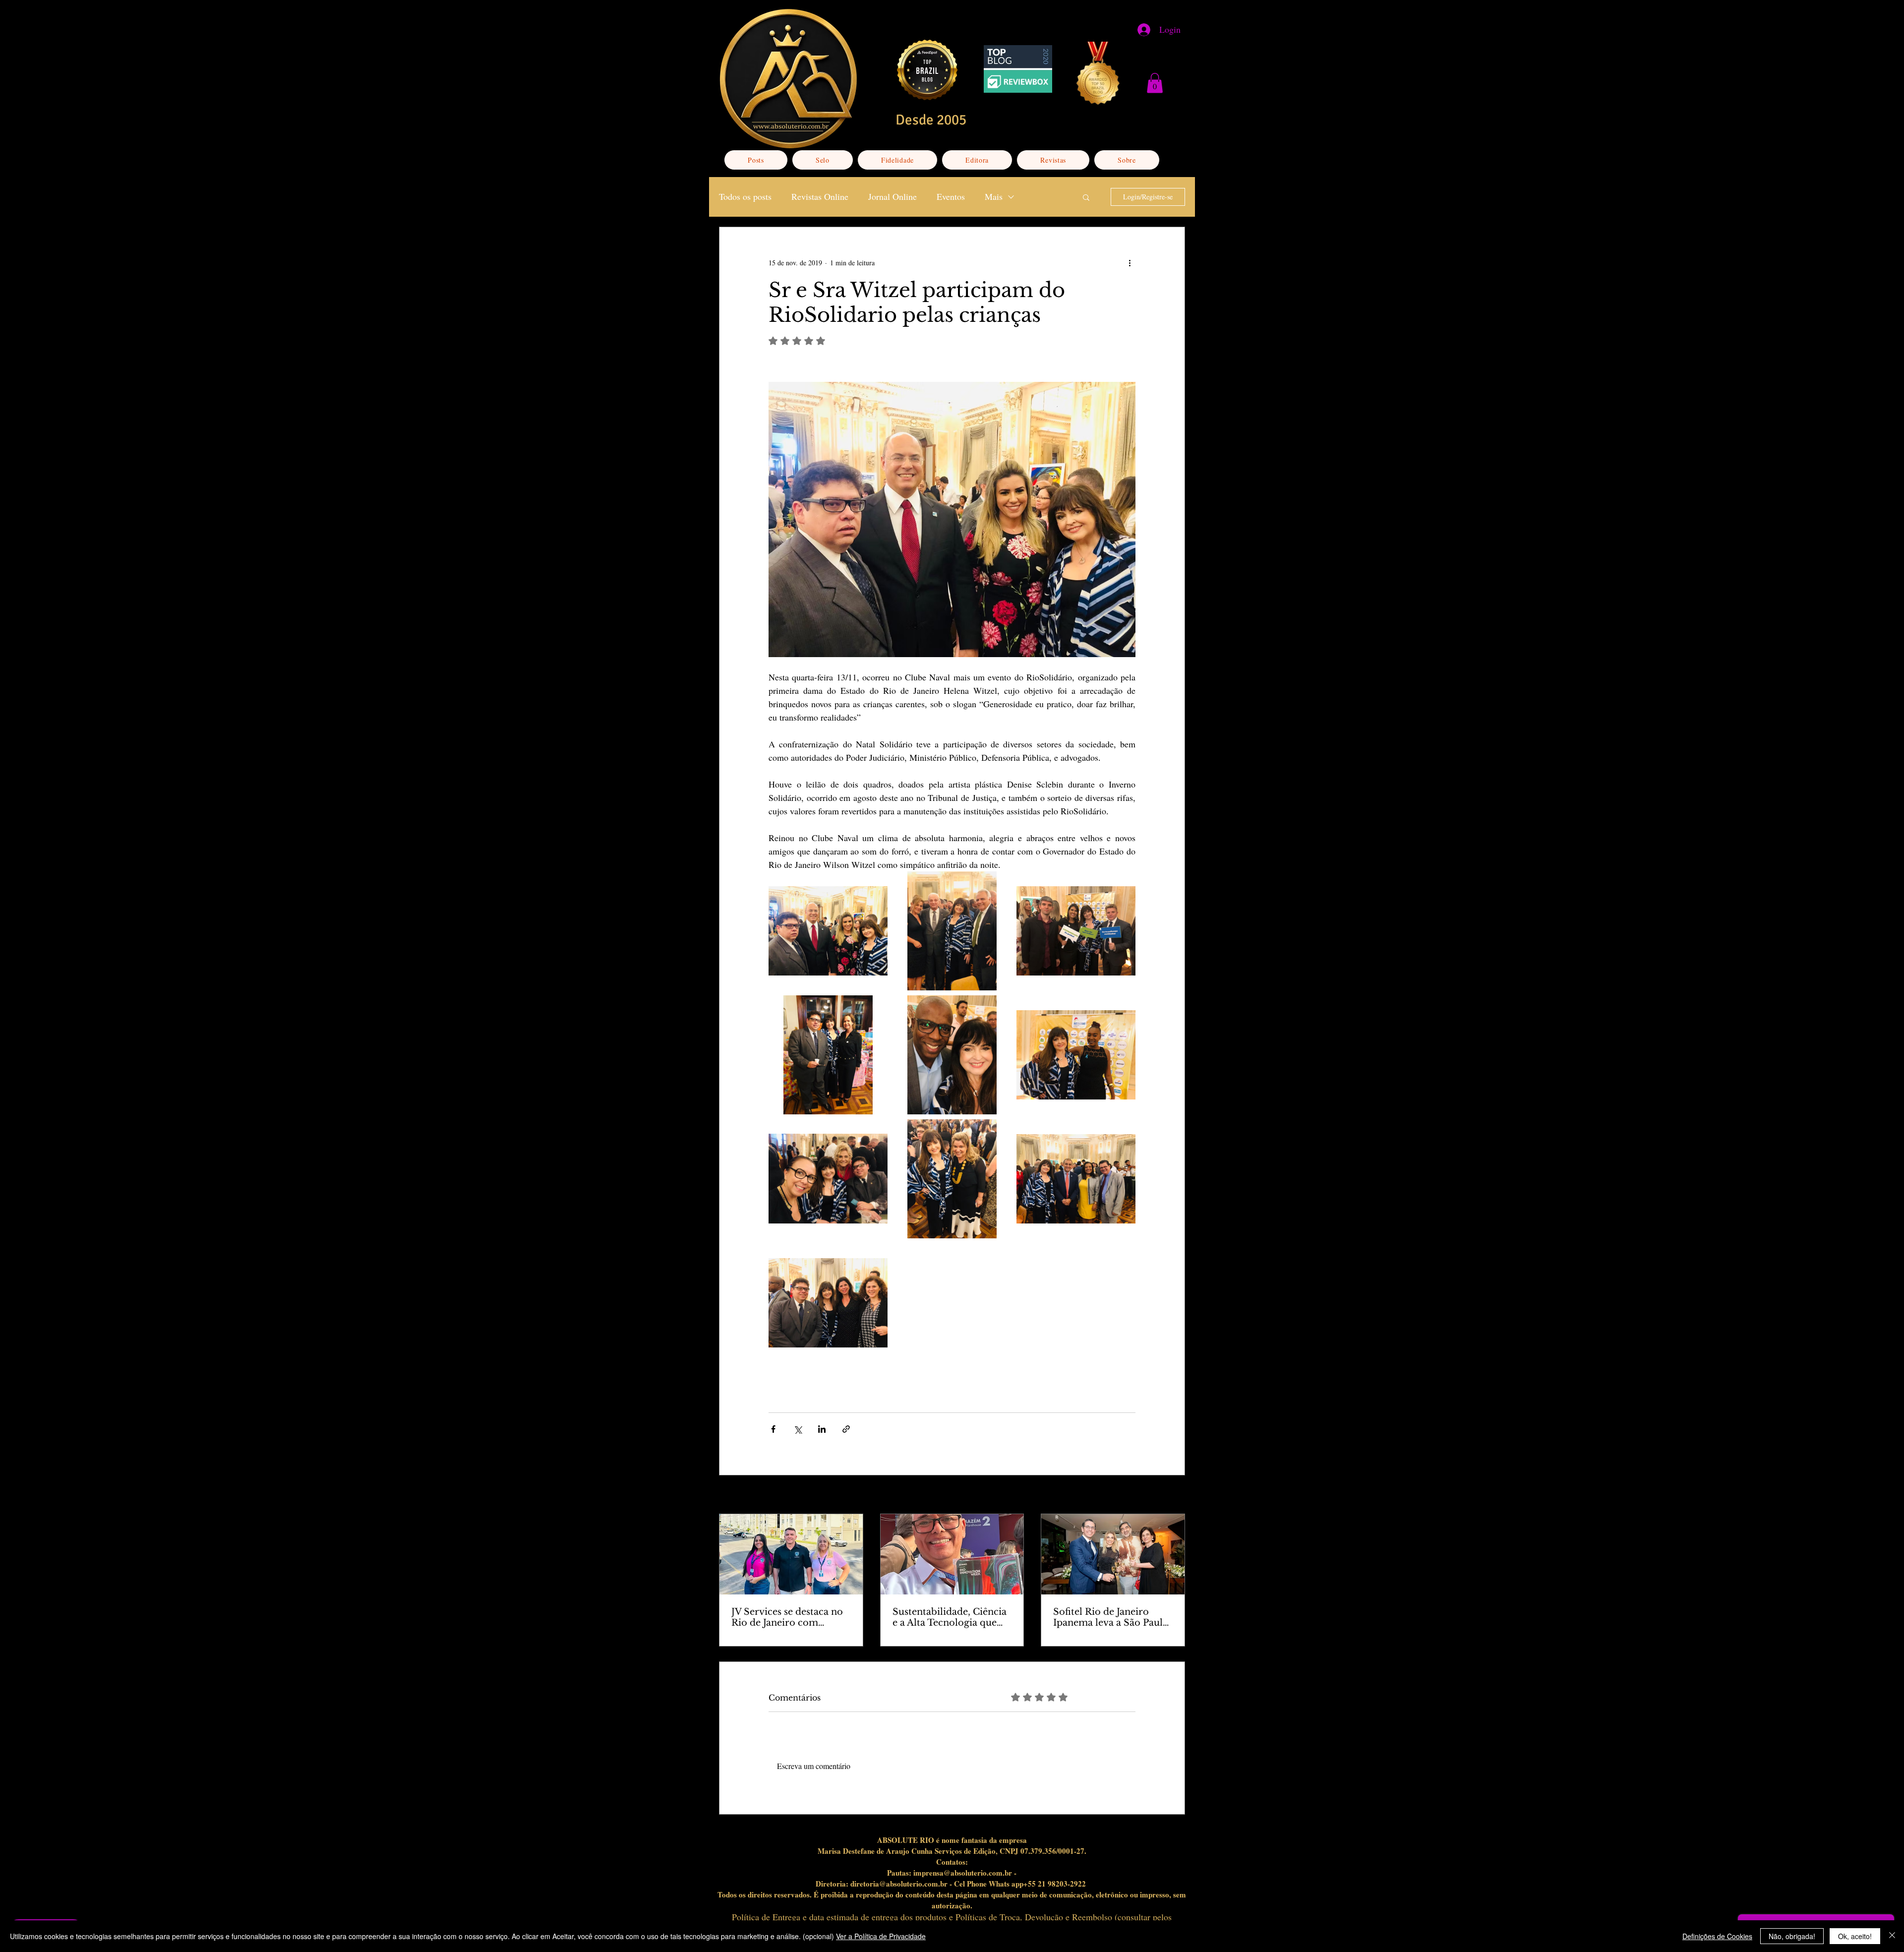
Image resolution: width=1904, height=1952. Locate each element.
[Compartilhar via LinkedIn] (822, 1429)
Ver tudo (1173, 1495)
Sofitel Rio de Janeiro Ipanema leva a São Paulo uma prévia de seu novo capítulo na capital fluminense (1111, 1617)
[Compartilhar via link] (846, 1429)
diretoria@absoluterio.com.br (899, 1884)
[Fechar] (1892, 1936)
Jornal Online (892, 196)
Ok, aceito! (1855, 1936)
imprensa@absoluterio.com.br (963, 1873)
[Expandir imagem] (828, 931)
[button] (1155, 83)
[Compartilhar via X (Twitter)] (798, 1429)
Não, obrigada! (1792, 1936)
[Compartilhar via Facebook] (773, 1429)
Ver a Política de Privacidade (881, 1936)
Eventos (951, 196)
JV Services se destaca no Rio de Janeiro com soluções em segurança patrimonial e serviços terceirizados (787, 1617)
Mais (994, 196)
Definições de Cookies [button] (1717, 1936)
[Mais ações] (1130, 263)
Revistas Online (820, 196)
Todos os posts (745, 196)
